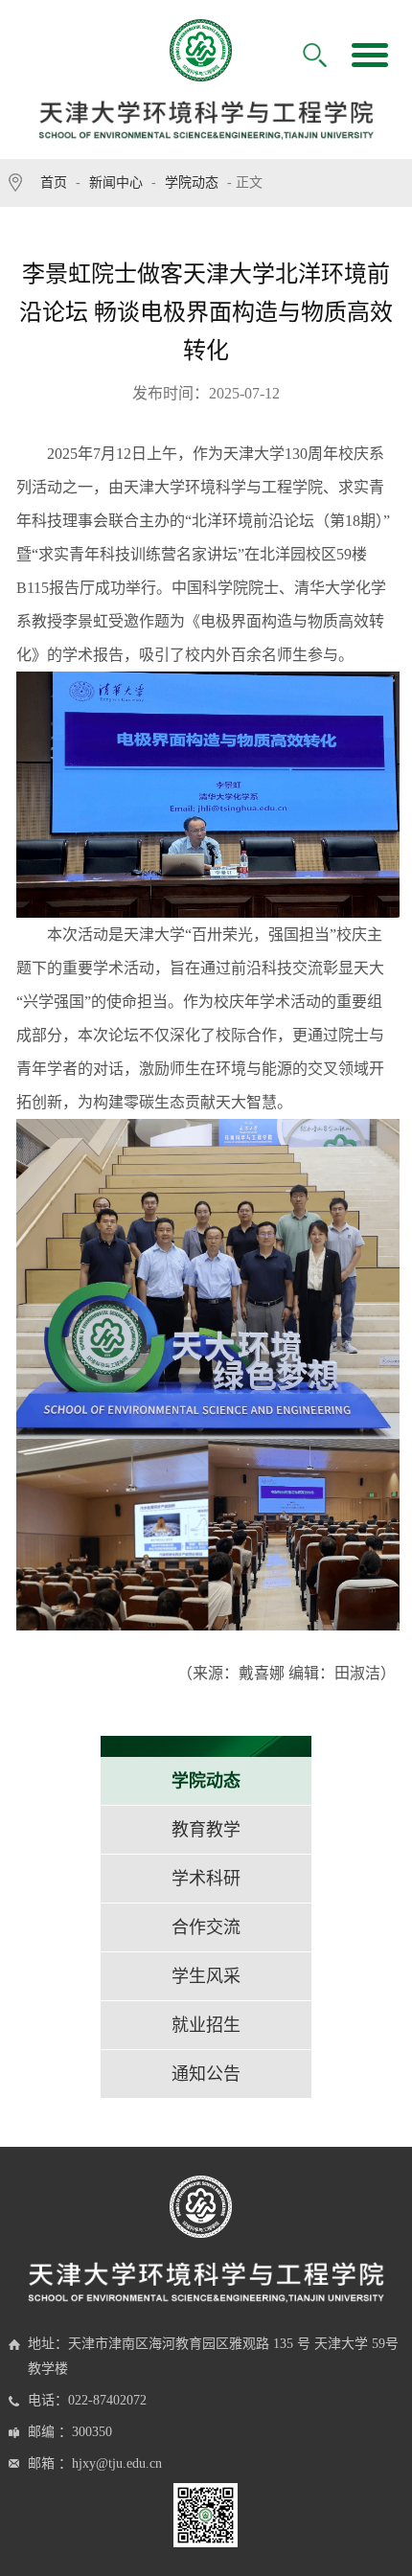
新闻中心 (116, 182)
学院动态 (192, 182)
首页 (54, 182)
